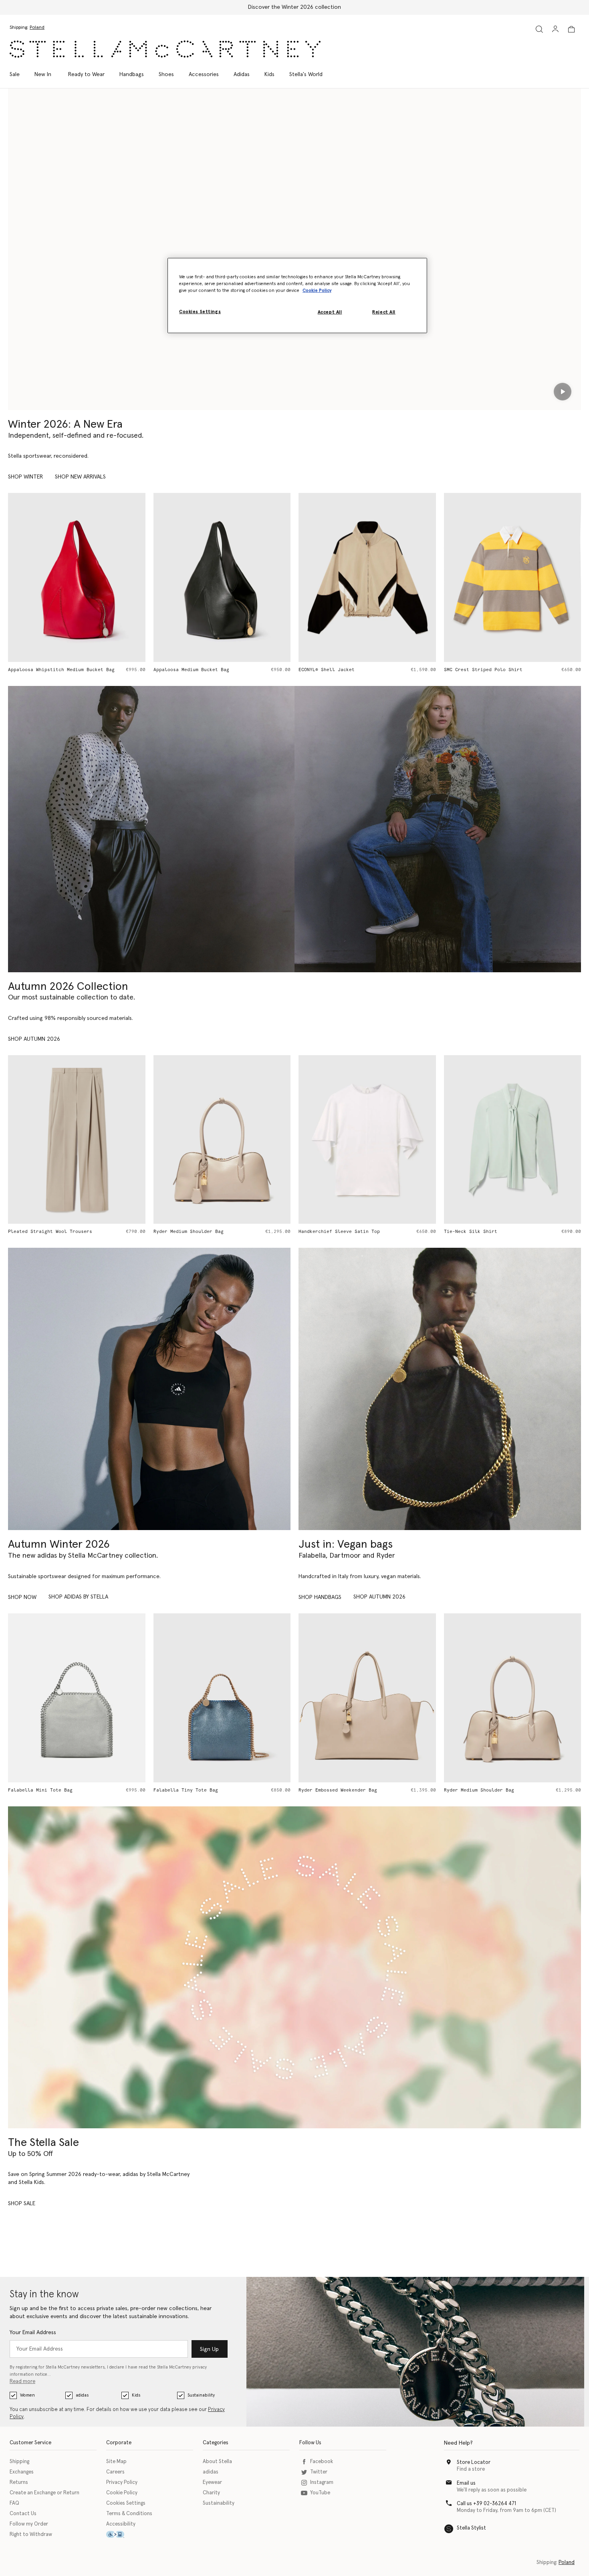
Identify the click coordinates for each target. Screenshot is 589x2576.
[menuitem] (43, 74)
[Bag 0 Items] (571, 29)
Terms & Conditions (129, 2514)
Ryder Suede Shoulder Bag (478, 1790)
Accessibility (121, 2524)
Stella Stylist (471, 2528)
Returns (19, 2482)
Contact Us (23, 2514)
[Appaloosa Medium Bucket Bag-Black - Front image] (77, 577)
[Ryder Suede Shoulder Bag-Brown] (513, 1698)
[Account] (555, 29)
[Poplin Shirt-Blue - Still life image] (513, 1139)
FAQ (14, 2503)
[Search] (539, 29)
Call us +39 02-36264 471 (486, 2504)
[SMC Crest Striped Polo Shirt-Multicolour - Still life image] (367, 577)
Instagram (322, 2482)
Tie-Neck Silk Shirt (325, 1232)
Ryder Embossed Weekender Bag (193, 1790)
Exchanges (22, 2472)
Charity (211, 2493)
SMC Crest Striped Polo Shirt (338, 670)
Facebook (322, 2462)
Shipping (19, 2462)
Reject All (384, 312)
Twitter (319, 2472)
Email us (466, 2483)
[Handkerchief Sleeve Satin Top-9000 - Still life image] (222, 1139)
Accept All (330, 312)
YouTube (320, 2493)
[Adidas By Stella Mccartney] (149, 1389)
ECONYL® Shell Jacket (182, 670)
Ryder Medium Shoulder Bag (43, 1232)
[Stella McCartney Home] (165, 49)
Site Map (116, 2462)
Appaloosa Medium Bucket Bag (46, 670)
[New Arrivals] (440, 1389)
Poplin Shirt (461, 1232)
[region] (297, 296)
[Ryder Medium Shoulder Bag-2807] (367, 1698)
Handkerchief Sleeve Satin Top (194, 1232)
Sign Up (209, 2349)
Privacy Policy (122, 2482)
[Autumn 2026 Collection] (151, 829)
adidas (82, 2395)
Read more (22, 2382)
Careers (115, 2472)
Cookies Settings (126, 2503)
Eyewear (212, 2482)
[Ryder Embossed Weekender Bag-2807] (222, 1698)
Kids (136, 2395)
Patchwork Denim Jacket (475, 670)
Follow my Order (29, 2524)
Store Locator (474, 2462)
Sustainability (201, 2395)
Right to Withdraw (31, 2535)
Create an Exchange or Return (44, 2493)
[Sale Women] (294, 1967)
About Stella (217, 2462)
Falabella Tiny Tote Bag (40, 1790)
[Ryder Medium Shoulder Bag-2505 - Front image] (77, 1139)
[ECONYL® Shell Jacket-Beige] (222, 577)
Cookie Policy (122, 2493)
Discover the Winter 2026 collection (294, 7)
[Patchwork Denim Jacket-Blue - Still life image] (513, 577)
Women (27, 2395)
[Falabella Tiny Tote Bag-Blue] (77, 1698)
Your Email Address (33, 2333)
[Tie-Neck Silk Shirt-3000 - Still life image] (367, 1139)
